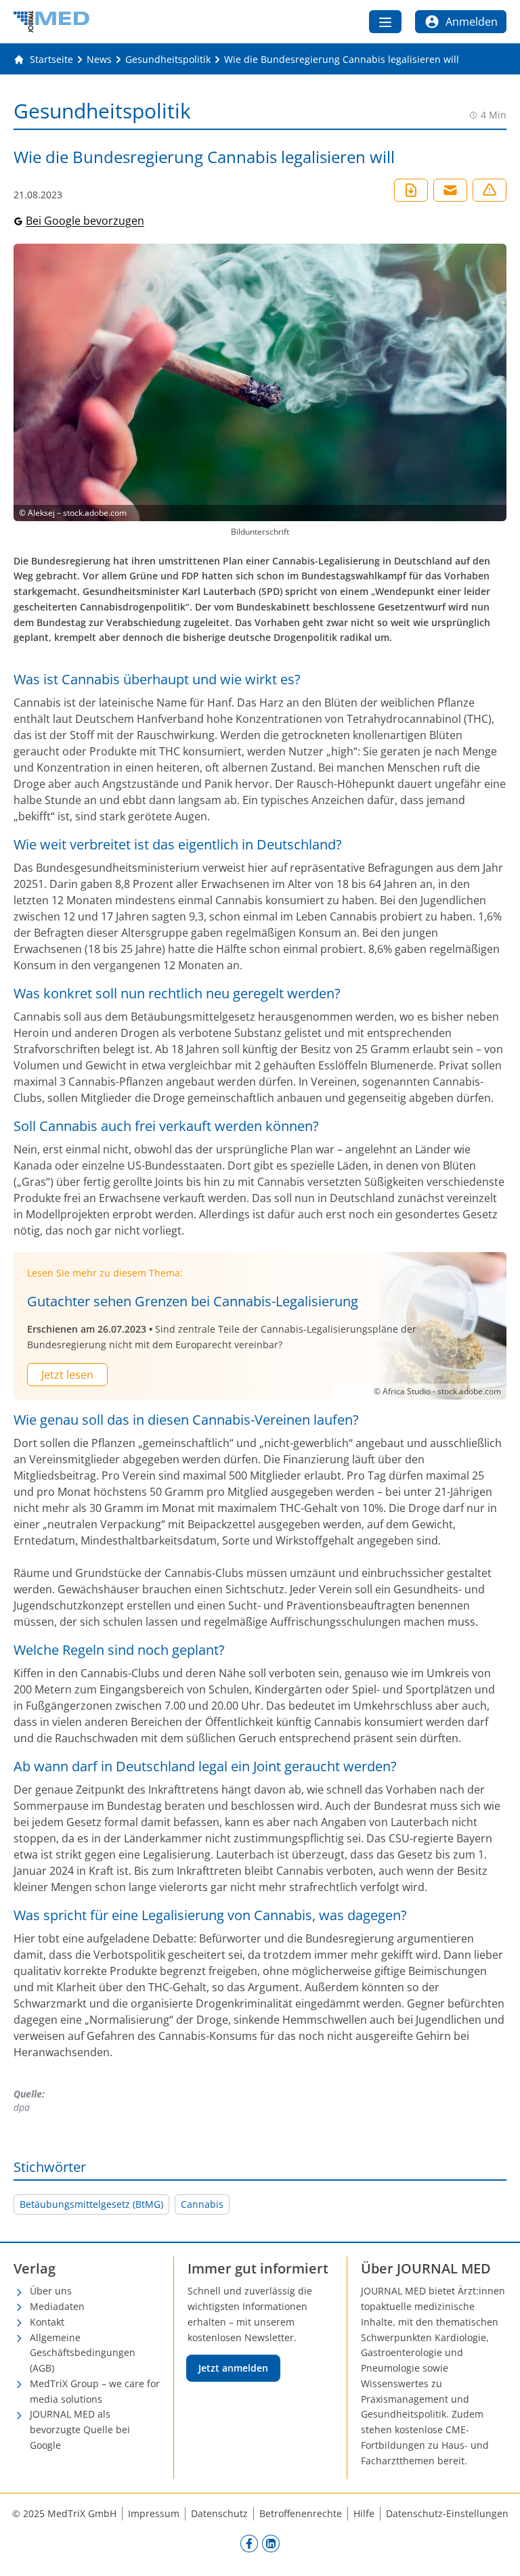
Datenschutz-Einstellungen (447, 2513)
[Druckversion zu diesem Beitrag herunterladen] (411, 190)
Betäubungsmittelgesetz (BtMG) (91, 2204)
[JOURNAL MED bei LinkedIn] (271, 2543)
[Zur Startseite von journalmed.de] (51, 22)
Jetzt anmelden (233, 2368)
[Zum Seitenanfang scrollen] (496, 2552)
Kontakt (47, 2322)
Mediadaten (57, 2306)
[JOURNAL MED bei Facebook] (249, 2543)
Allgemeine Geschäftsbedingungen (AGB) (83, 2353)
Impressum (154, 2513)
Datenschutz (219, 2513)
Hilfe (364, 2513)
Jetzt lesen (67, 1375)
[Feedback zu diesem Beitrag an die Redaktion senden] (490, 190)
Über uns (51, 2291)
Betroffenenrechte (301, 2513)
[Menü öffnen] (385, 22)
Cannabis (202, 2204)
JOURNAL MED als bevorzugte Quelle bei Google (80, 2429)
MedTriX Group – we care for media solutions (95, 2391)
